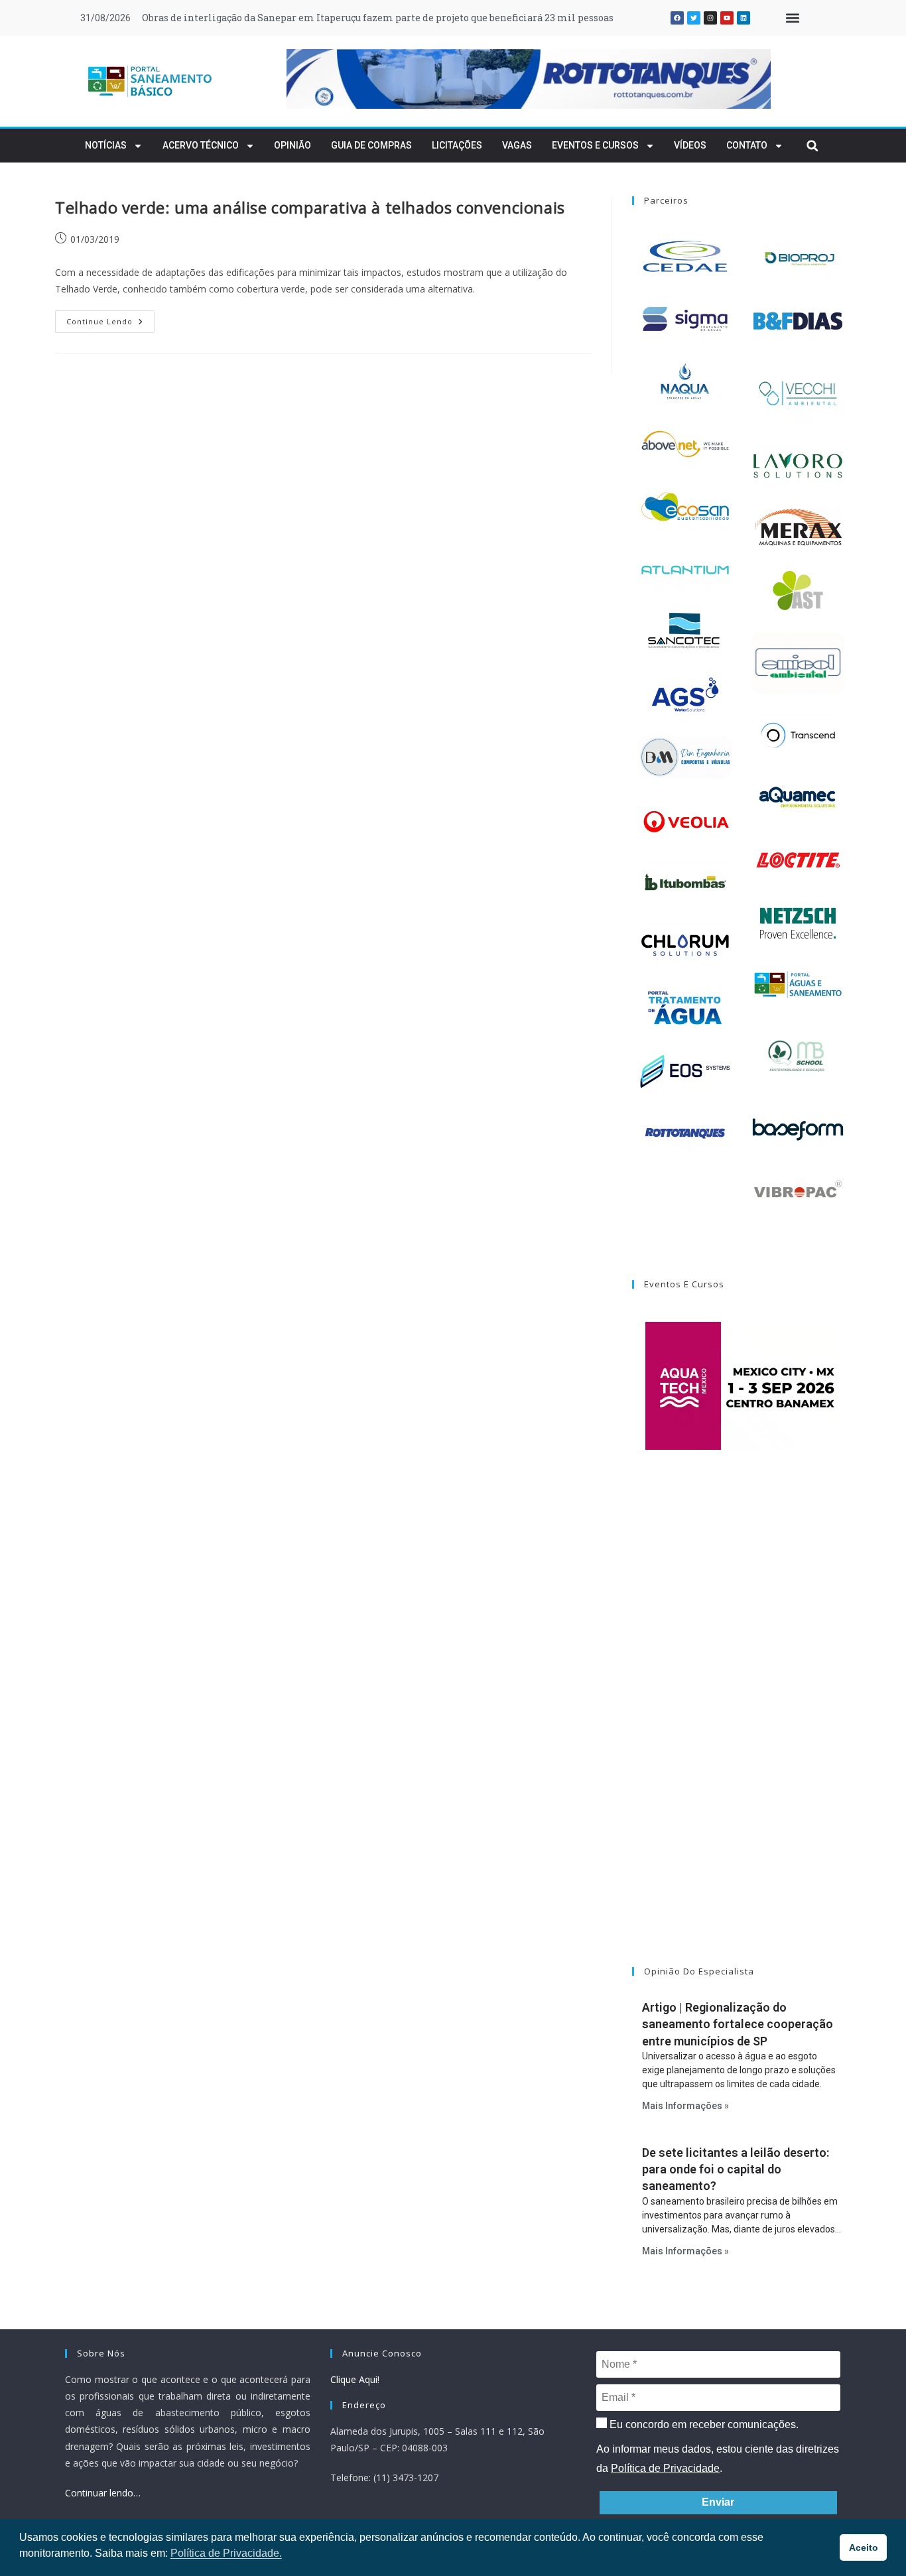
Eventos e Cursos (595, 145)
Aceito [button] (864, 2547)
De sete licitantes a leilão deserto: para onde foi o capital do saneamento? (736, 2169)
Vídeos (690, 145)
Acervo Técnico (201, 145)
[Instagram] (710, 18)
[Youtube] (727, 18)
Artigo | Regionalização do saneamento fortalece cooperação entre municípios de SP (738, 2024)
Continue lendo (110, 318)
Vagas (517, 145)
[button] (792, 18)
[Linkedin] (744, 18)
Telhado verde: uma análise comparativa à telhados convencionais (310, 207)
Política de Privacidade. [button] (226, 2553)
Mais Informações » (685, 2106)
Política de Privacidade (665, 2468)
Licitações (457, 145)
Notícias (106, 145)
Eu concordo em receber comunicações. (703, 2424)
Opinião (292, 145)
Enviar (718, 2502)
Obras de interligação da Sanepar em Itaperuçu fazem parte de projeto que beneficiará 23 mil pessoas (378, 18)
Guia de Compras (371, 145)
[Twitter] (694, 18)
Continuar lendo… (103, 2493)
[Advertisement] (742, 1725)
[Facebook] (677, 18)
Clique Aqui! (355, 2379)
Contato (747, 145)
